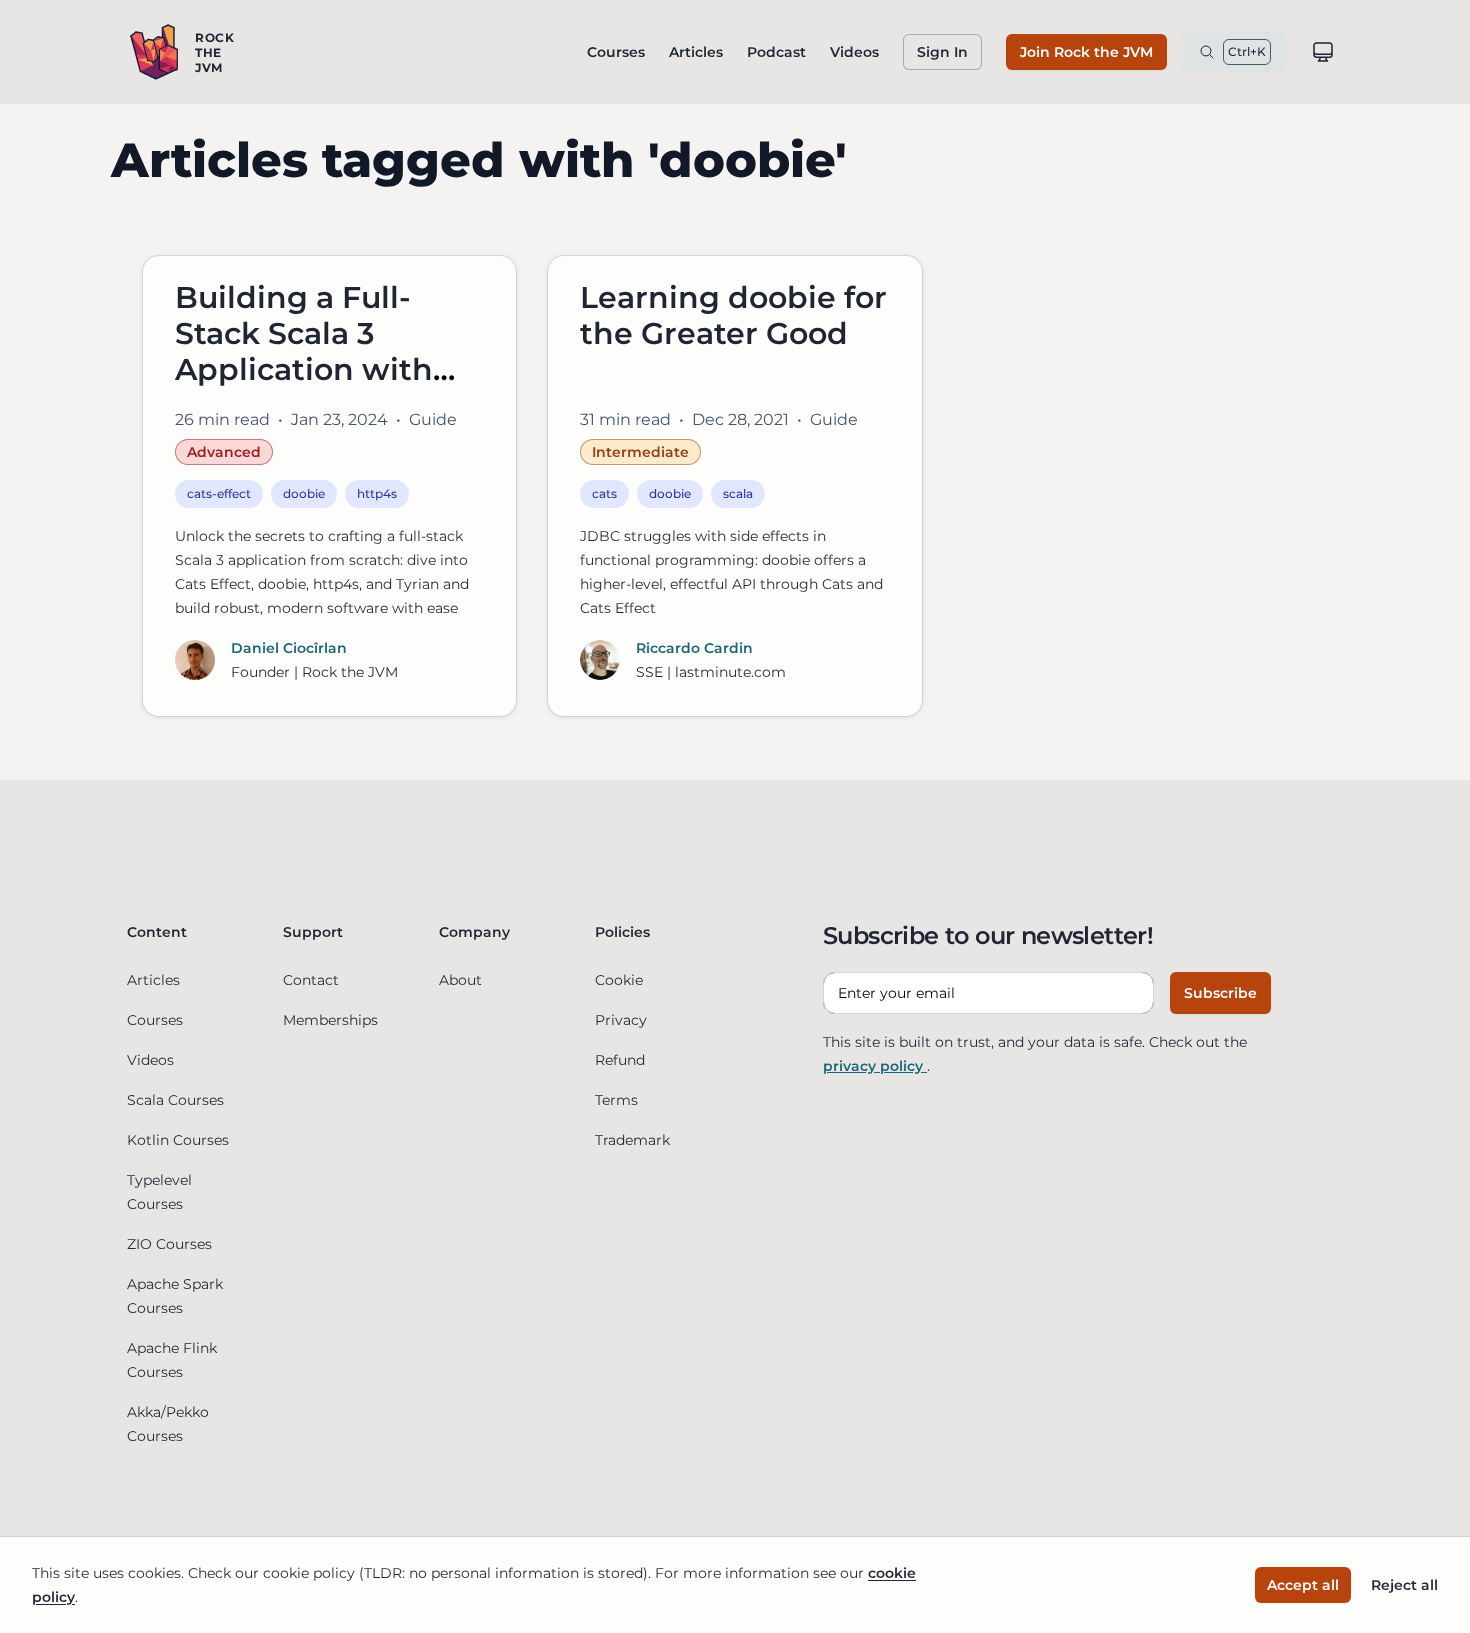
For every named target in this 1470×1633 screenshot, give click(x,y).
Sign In (942, 52)
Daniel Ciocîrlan (289, 648)
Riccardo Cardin (694, 648)
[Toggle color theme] (1323, 52)
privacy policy (875, 1066)
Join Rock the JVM (1086, 52)
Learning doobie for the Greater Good (733, 315)
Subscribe (1220, 993)
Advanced (224, 452)
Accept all (1303, 1585)
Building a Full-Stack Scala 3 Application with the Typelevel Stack (326, 351)
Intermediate (640, 452)
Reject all (1404, 1585)
